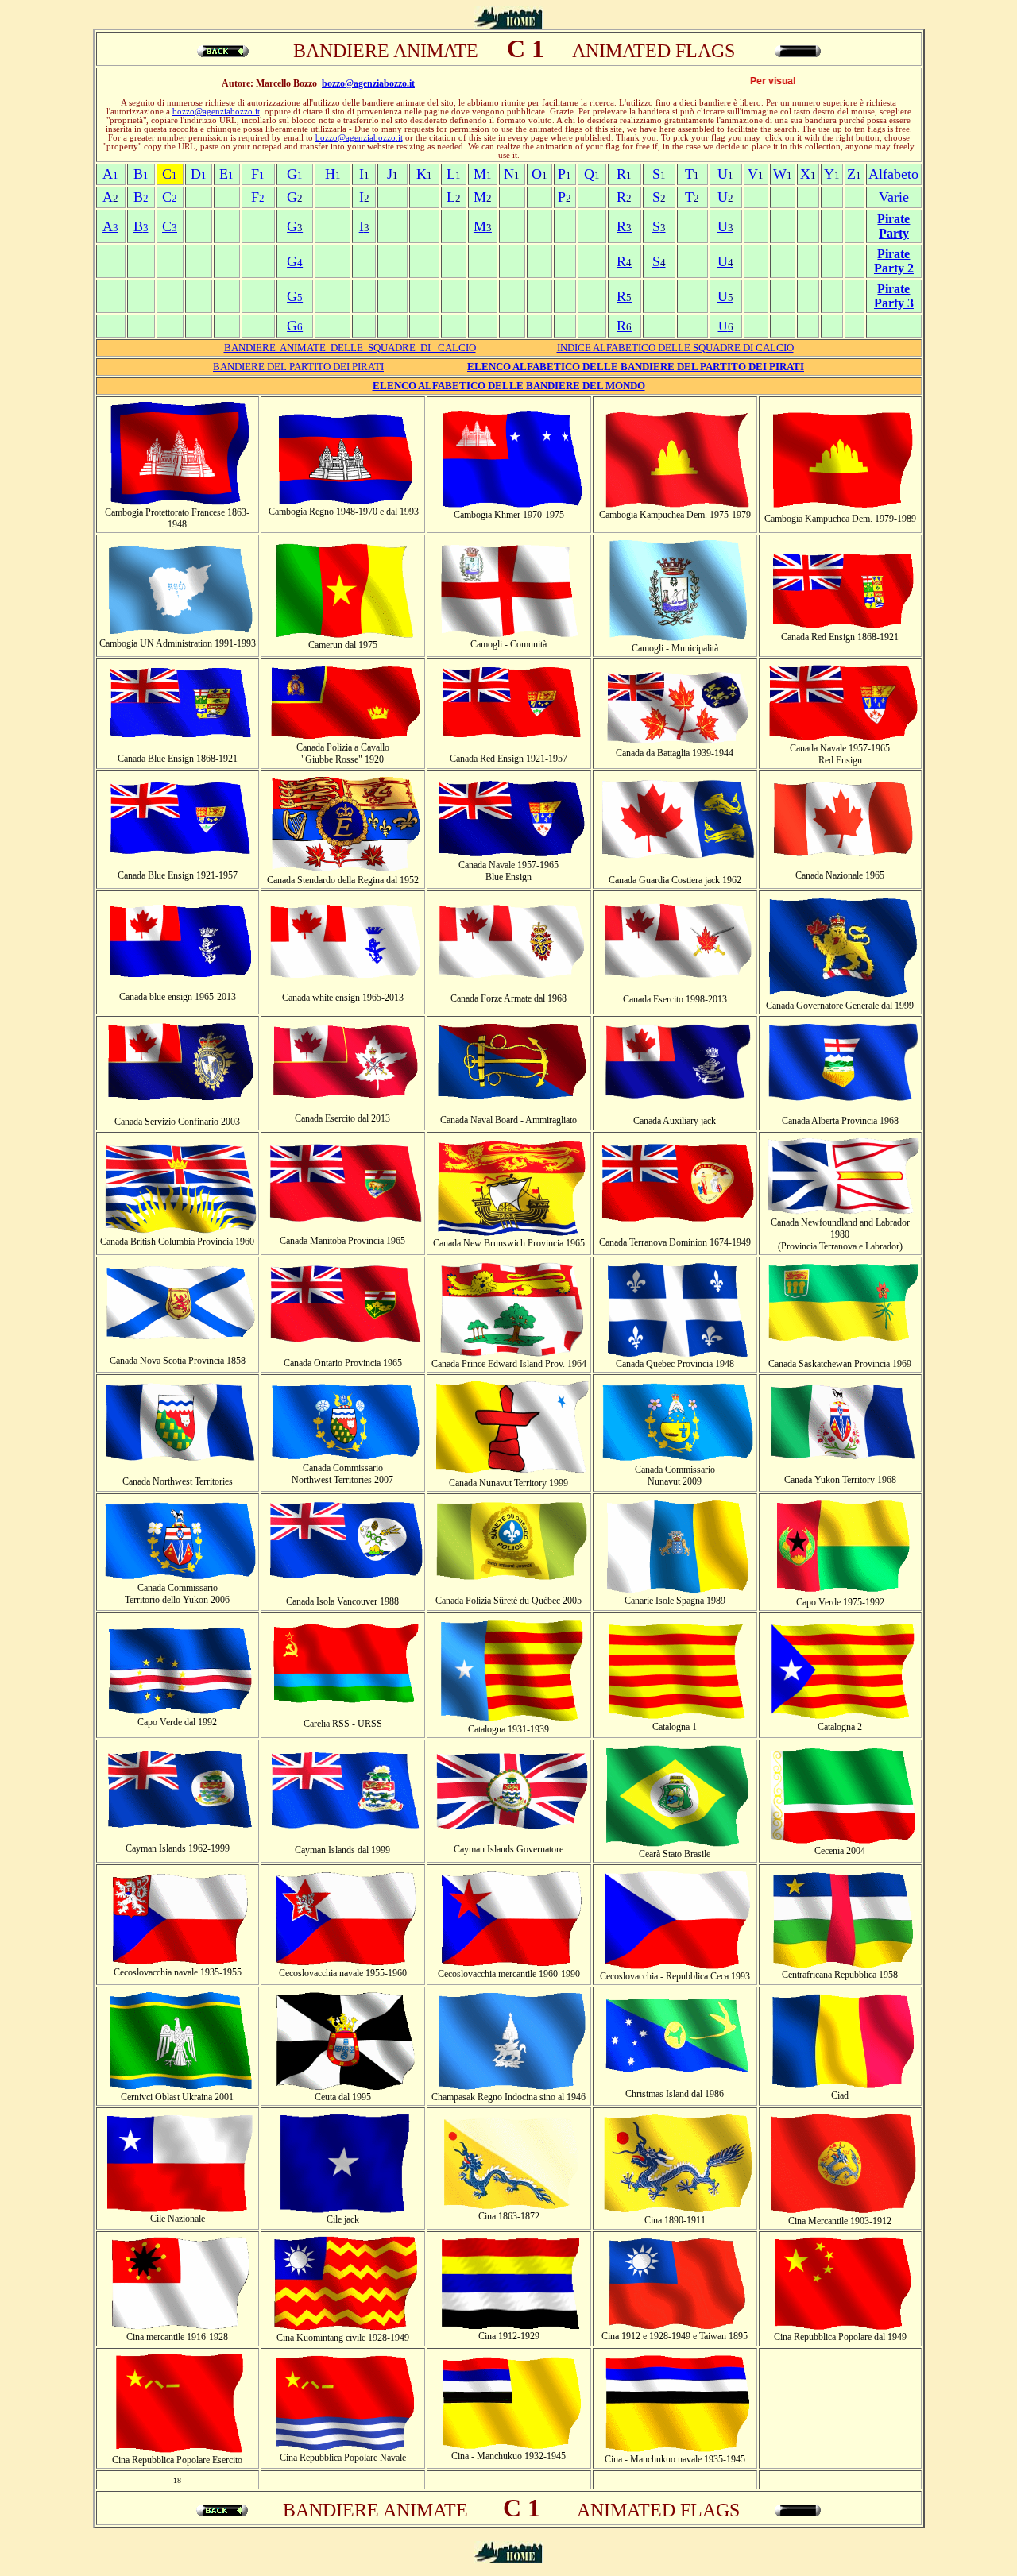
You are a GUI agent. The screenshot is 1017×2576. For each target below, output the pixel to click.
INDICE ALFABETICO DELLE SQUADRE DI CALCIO (675, 348)
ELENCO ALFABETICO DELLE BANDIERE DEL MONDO (509, 386)
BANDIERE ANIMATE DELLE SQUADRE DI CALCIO (350, 348)
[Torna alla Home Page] (508, 24)
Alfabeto (893, 174)
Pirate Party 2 (894, 261)
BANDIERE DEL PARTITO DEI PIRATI (298, 367)
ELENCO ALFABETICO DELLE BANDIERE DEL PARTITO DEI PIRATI (636, 367)
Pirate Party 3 (894, 296)
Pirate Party (893, 226)
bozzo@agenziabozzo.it (368, 83)
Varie (894, 197)
